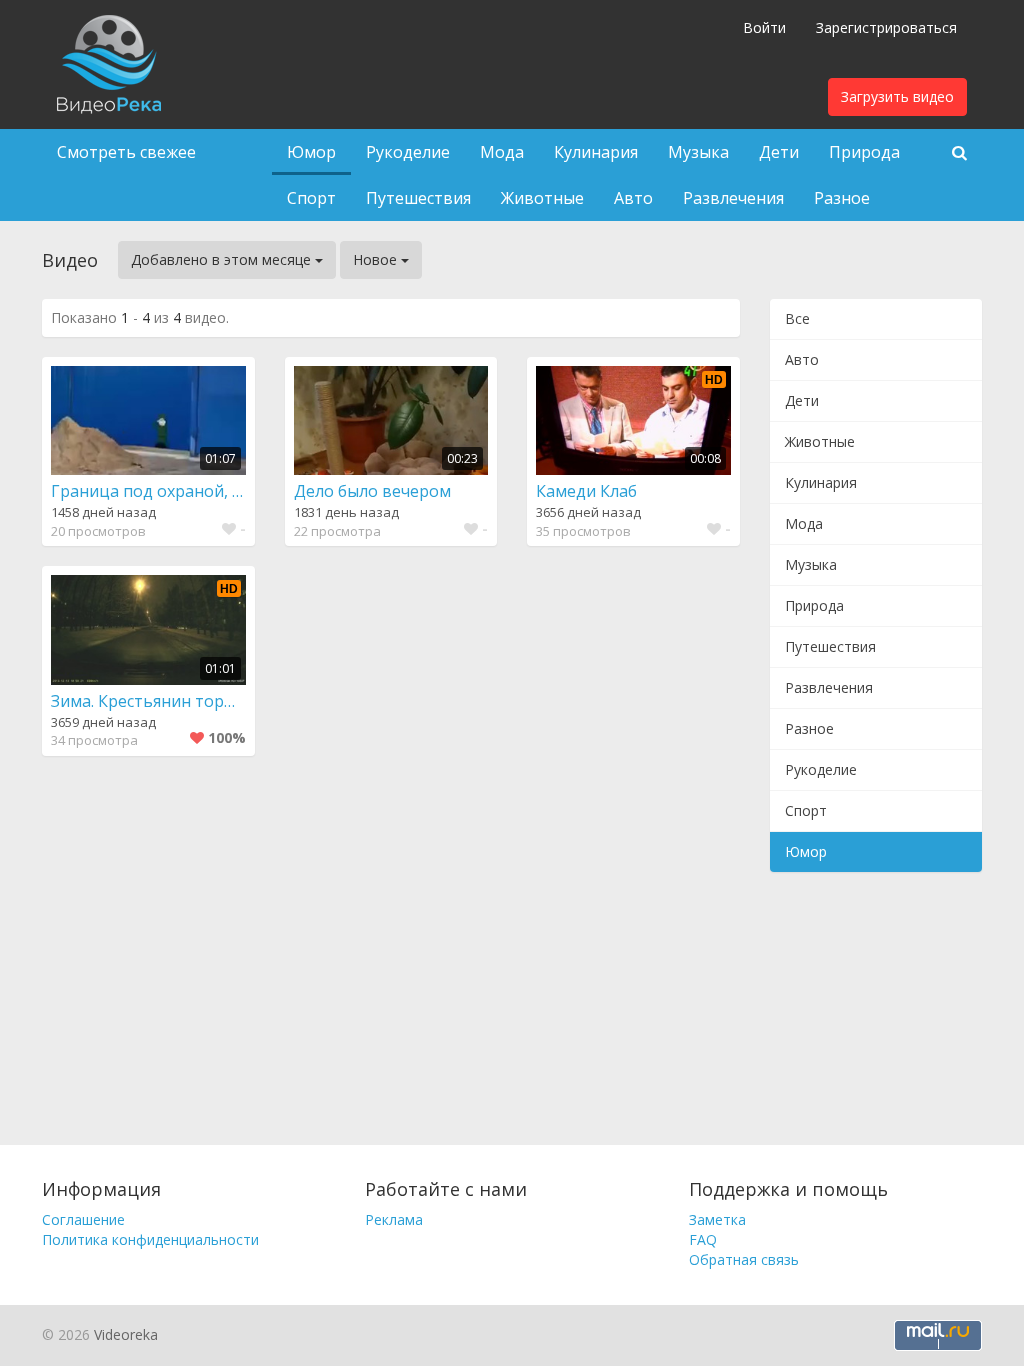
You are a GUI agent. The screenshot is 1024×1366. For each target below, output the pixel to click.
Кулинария (596, 152)
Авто (633, 198)
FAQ (703, 1239)
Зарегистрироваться (886, 27)
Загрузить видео (897, 96)
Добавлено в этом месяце (223, 259)
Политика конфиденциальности (150, 1239)
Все (797, 318)
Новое (377, 259)
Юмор (311, 152)
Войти (764, 27)
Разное (842, 198)
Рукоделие (408, 152)
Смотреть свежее (126, 152)
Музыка (698, 152)
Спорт (311, 198)
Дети (779, 152)
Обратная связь (744, 1259)
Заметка (717, 1219)
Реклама (394, 1219)
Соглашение (83, 1219)
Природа (864, 152)
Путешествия (418, 198)
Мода (502, 152)
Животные (542, 198)
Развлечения (733, 198)
